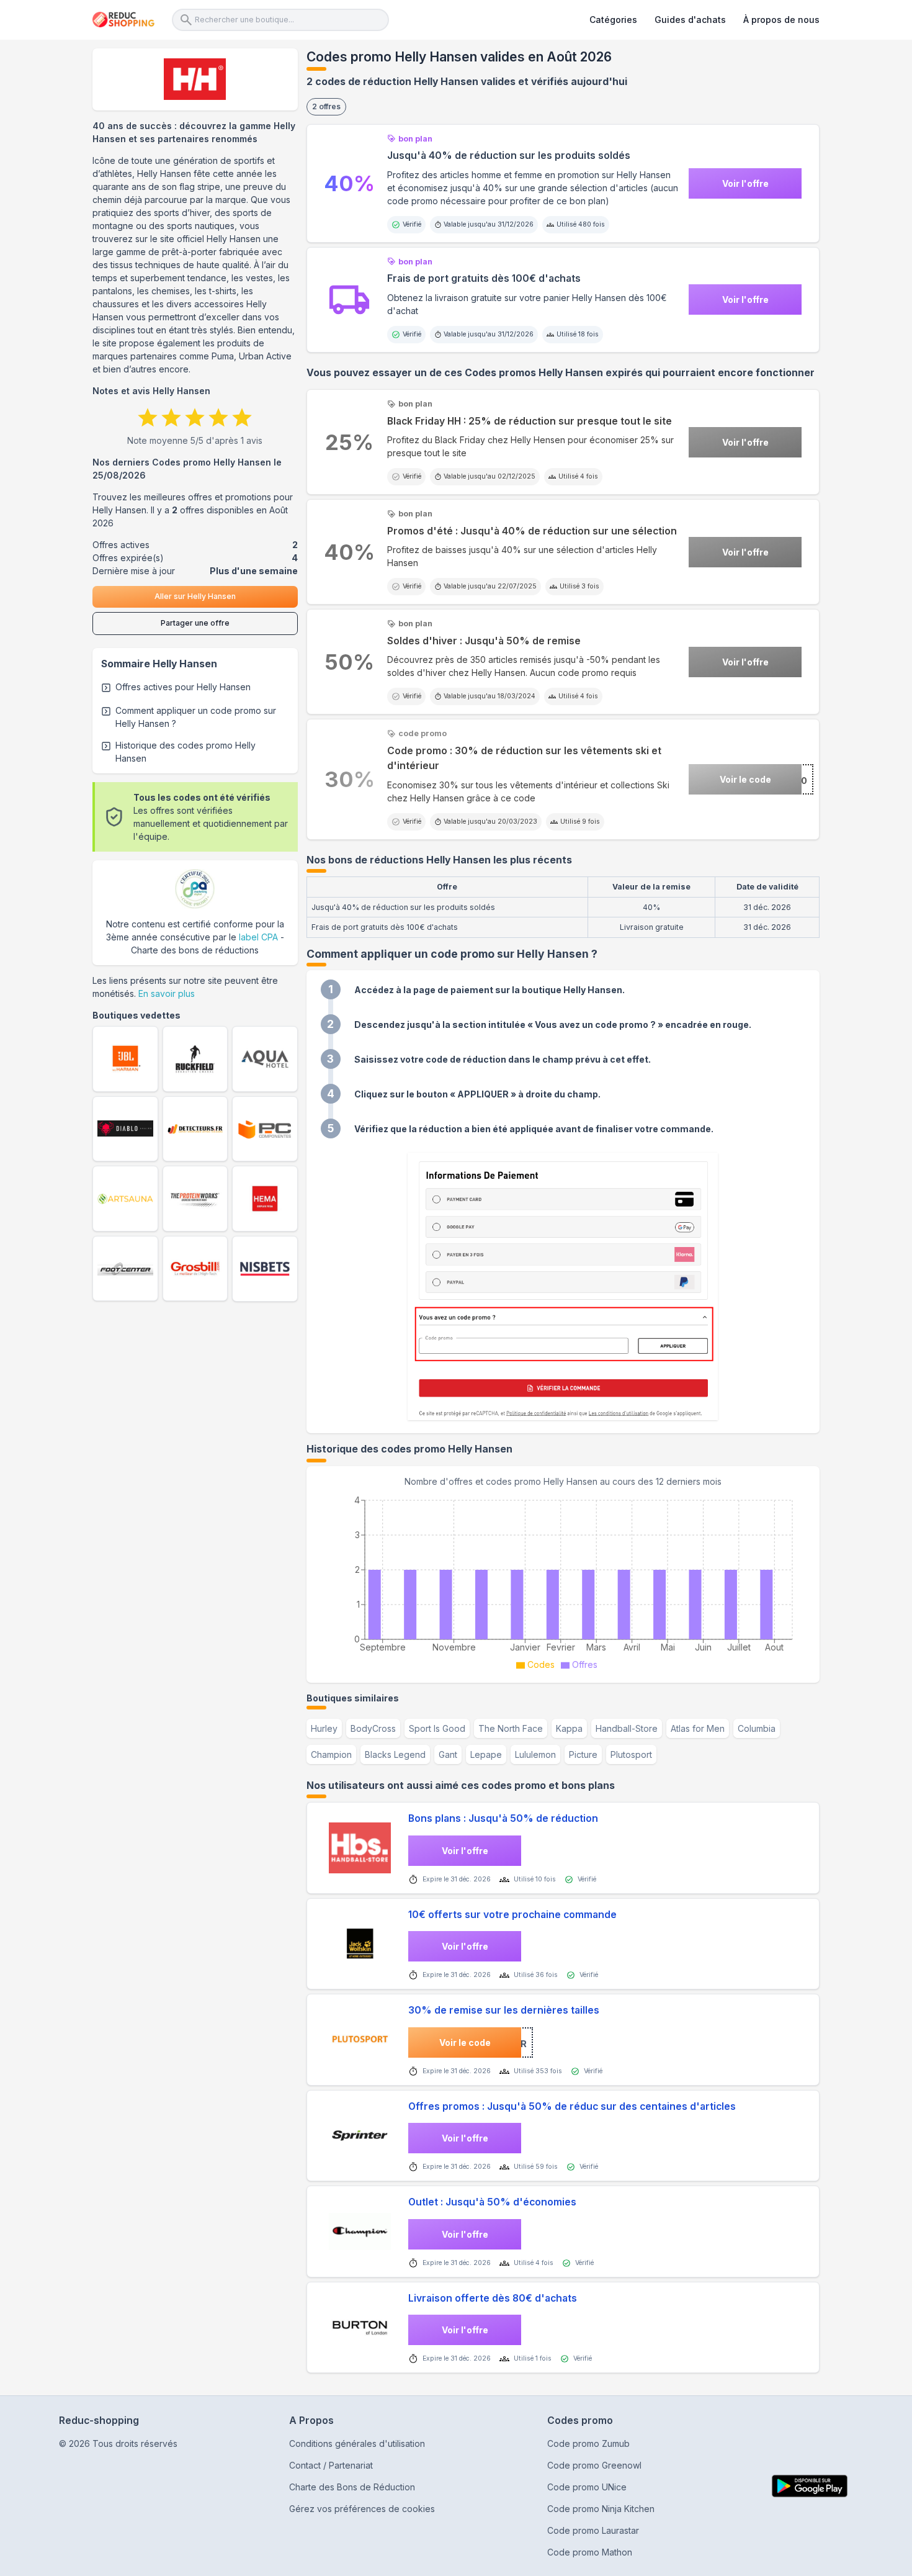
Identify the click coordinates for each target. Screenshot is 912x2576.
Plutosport (631, 1754)
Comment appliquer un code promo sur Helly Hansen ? (196, 717)
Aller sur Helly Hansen (195, 596)
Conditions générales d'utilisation (357, 2443)
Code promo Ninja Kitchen (601, 2509)
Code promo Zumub (588, 2443)
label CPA (258, 937)
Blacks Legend (395, 1754)
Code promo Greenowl (594, 2465)
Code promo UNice (587, 2487)
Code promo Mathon (590, 2552)
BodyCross (373, 1728)
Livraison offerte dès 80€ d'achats (493, 2298)
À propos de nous (781, 20)
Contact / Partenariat (331, 2465)
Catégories (613, 20)
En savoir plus (167, 993)
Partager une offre (195, 623)
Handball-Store (627, 1728)
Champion (331, 1754)
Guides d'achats (690, 20)
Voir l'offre (745, 183)
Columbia (757, 1728)
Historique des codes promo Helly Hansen (186, 752)
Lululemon (535, 1754)
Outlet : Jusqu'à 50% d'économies (492, 2202)
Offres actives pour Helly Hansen (183, 687)
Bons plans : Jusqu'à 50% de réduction (503, 1818)
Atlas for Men (698, 1728)
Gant (448, 1754)
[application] (563, 1581)
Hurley (324, 1728)
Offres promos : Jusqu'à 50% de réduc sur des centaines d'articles (572, 2106)
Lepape (486, 1754)
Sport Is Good (437, 1728)
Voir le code (745, 779)
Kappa (569, 1728)
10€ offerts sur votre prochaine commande (512, 1915)
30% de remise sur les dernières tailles (504, 2010)
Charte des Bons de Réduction (352, 2487)
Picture (583, 1754)
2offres (326, 106)
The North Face (511, 1728)
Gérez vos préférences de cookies (362, 2509)
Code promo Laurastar (593, 2530)
